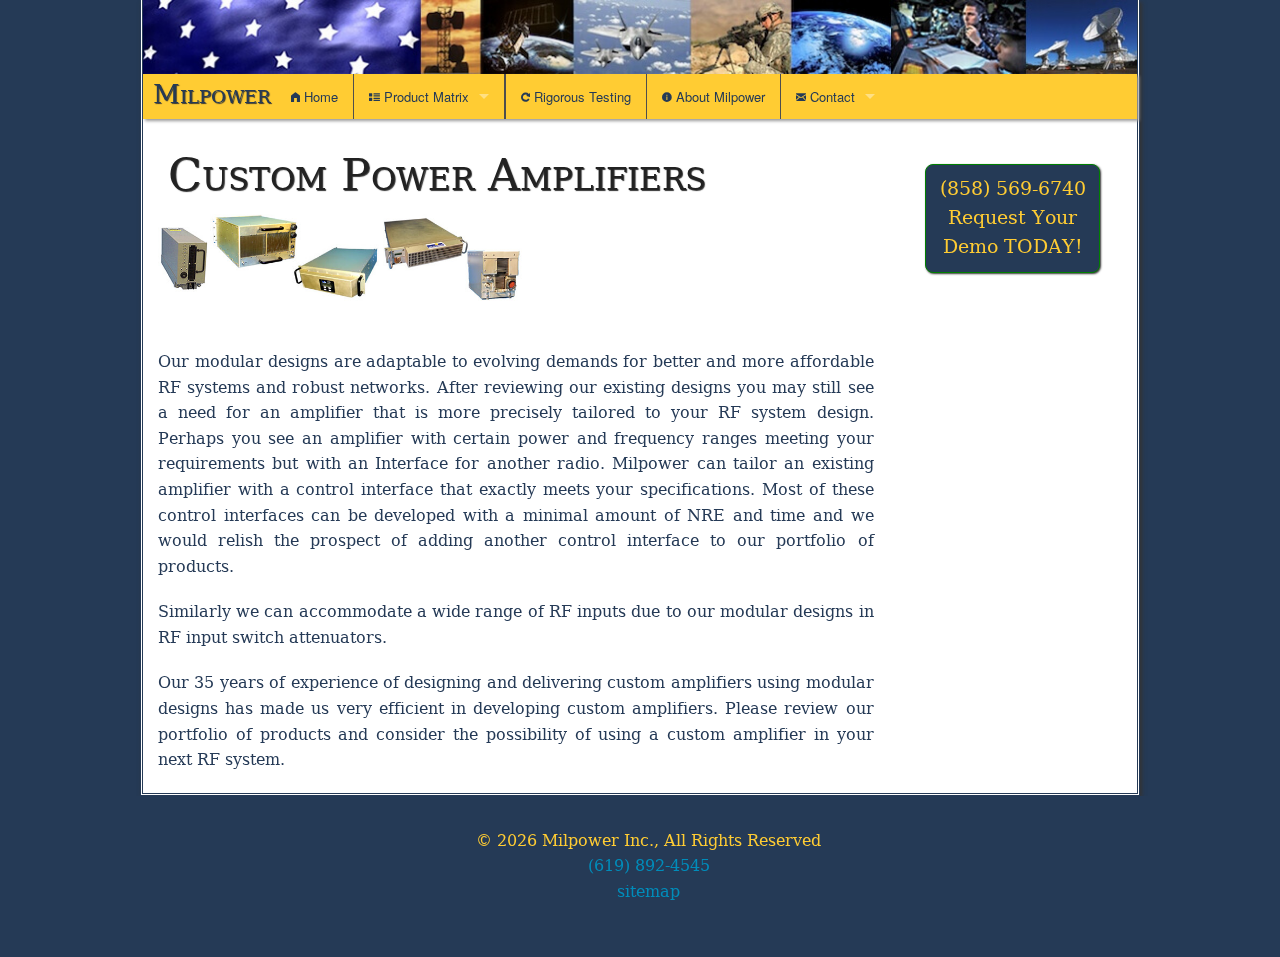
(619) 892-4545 (649, 865)
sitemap (648, 891)
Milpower (212, 94)
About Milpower (718, 96)
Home (319, 96)
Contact (830, 96)
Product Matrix (424, 96)
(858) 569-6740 (1013, 188)
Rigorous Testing (580, 96)
